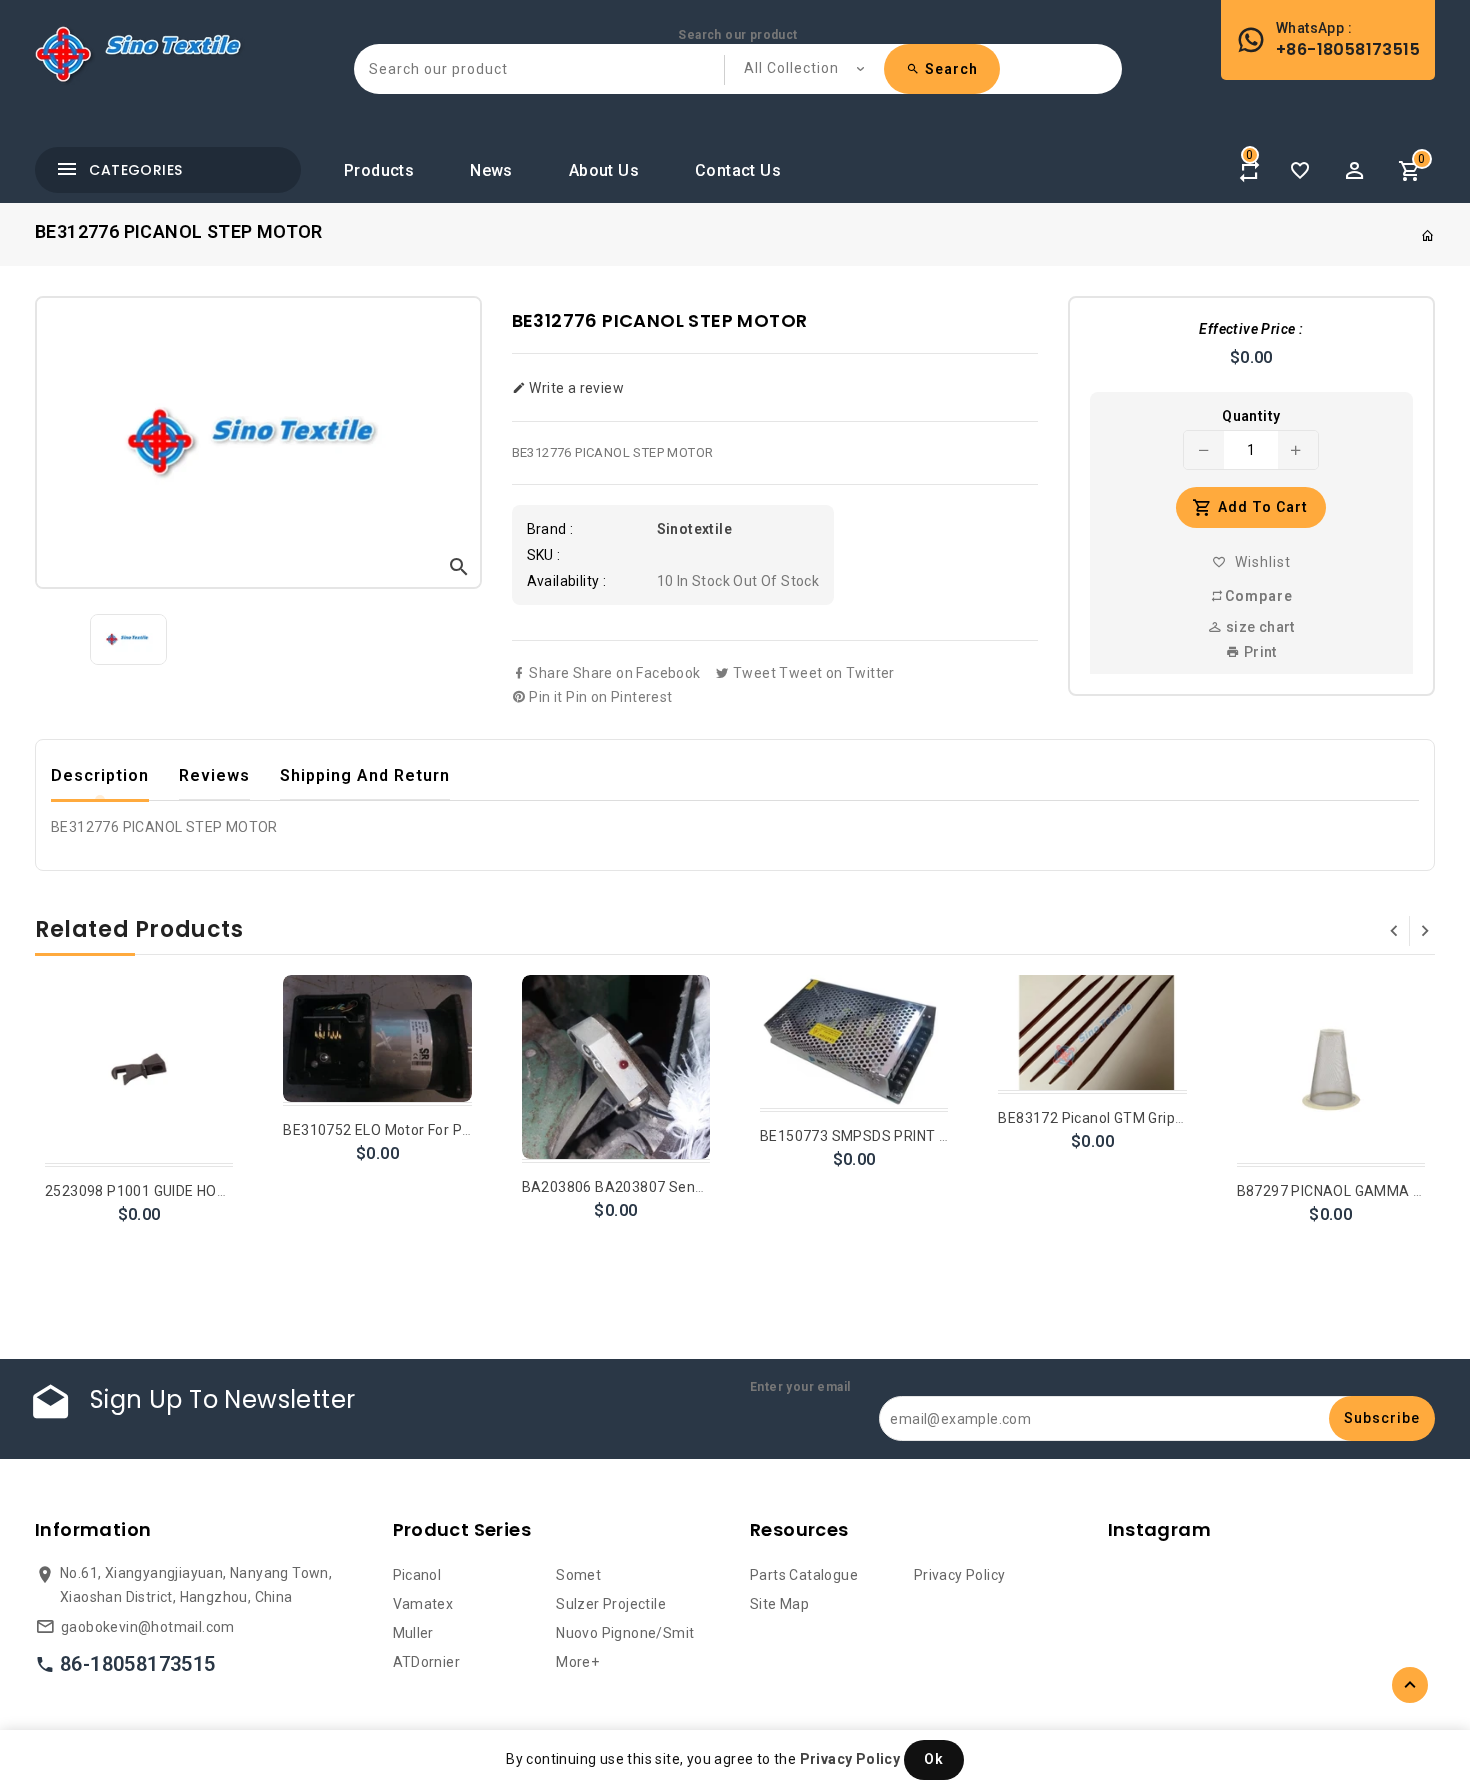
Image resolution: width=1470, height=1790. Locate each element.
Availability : (567, 581)
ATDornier (427, 1662)
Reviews (214, 775)
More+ (577, 1662)
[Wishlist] (1300, 171)
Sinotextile (694, 529)
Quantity (1251, 416)
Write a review (575, 388)
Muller (413, 1633)
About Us (604, 170)
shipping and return (365, 775)
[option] (128, 639)
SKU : (544, 555)
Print (1258, 652)
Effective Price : (1251, 329)
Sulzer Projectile (611, 1604)
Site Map (779, 1604)
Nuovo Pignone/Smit (625, 1633)
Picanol (417, 1575)
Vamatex (423, 1604)
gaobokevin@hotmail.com (148, 1627)
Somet (578, 1575)
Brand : (550, 529)
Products (379, 170)
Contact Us (738, 170)
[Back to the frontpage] (1428, 236)
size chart (1258, 627)
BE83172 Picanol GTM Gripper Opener (1124, 1118)
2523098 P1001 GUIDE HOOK (140, 1191)
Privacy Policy (960, 1575)
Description (100, 775)
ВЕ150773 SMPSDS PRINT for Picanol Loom (906, 1136)
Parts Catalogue (804, 1575)
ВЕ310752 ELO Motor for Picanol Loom (412, 1130)
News (491, 170)
